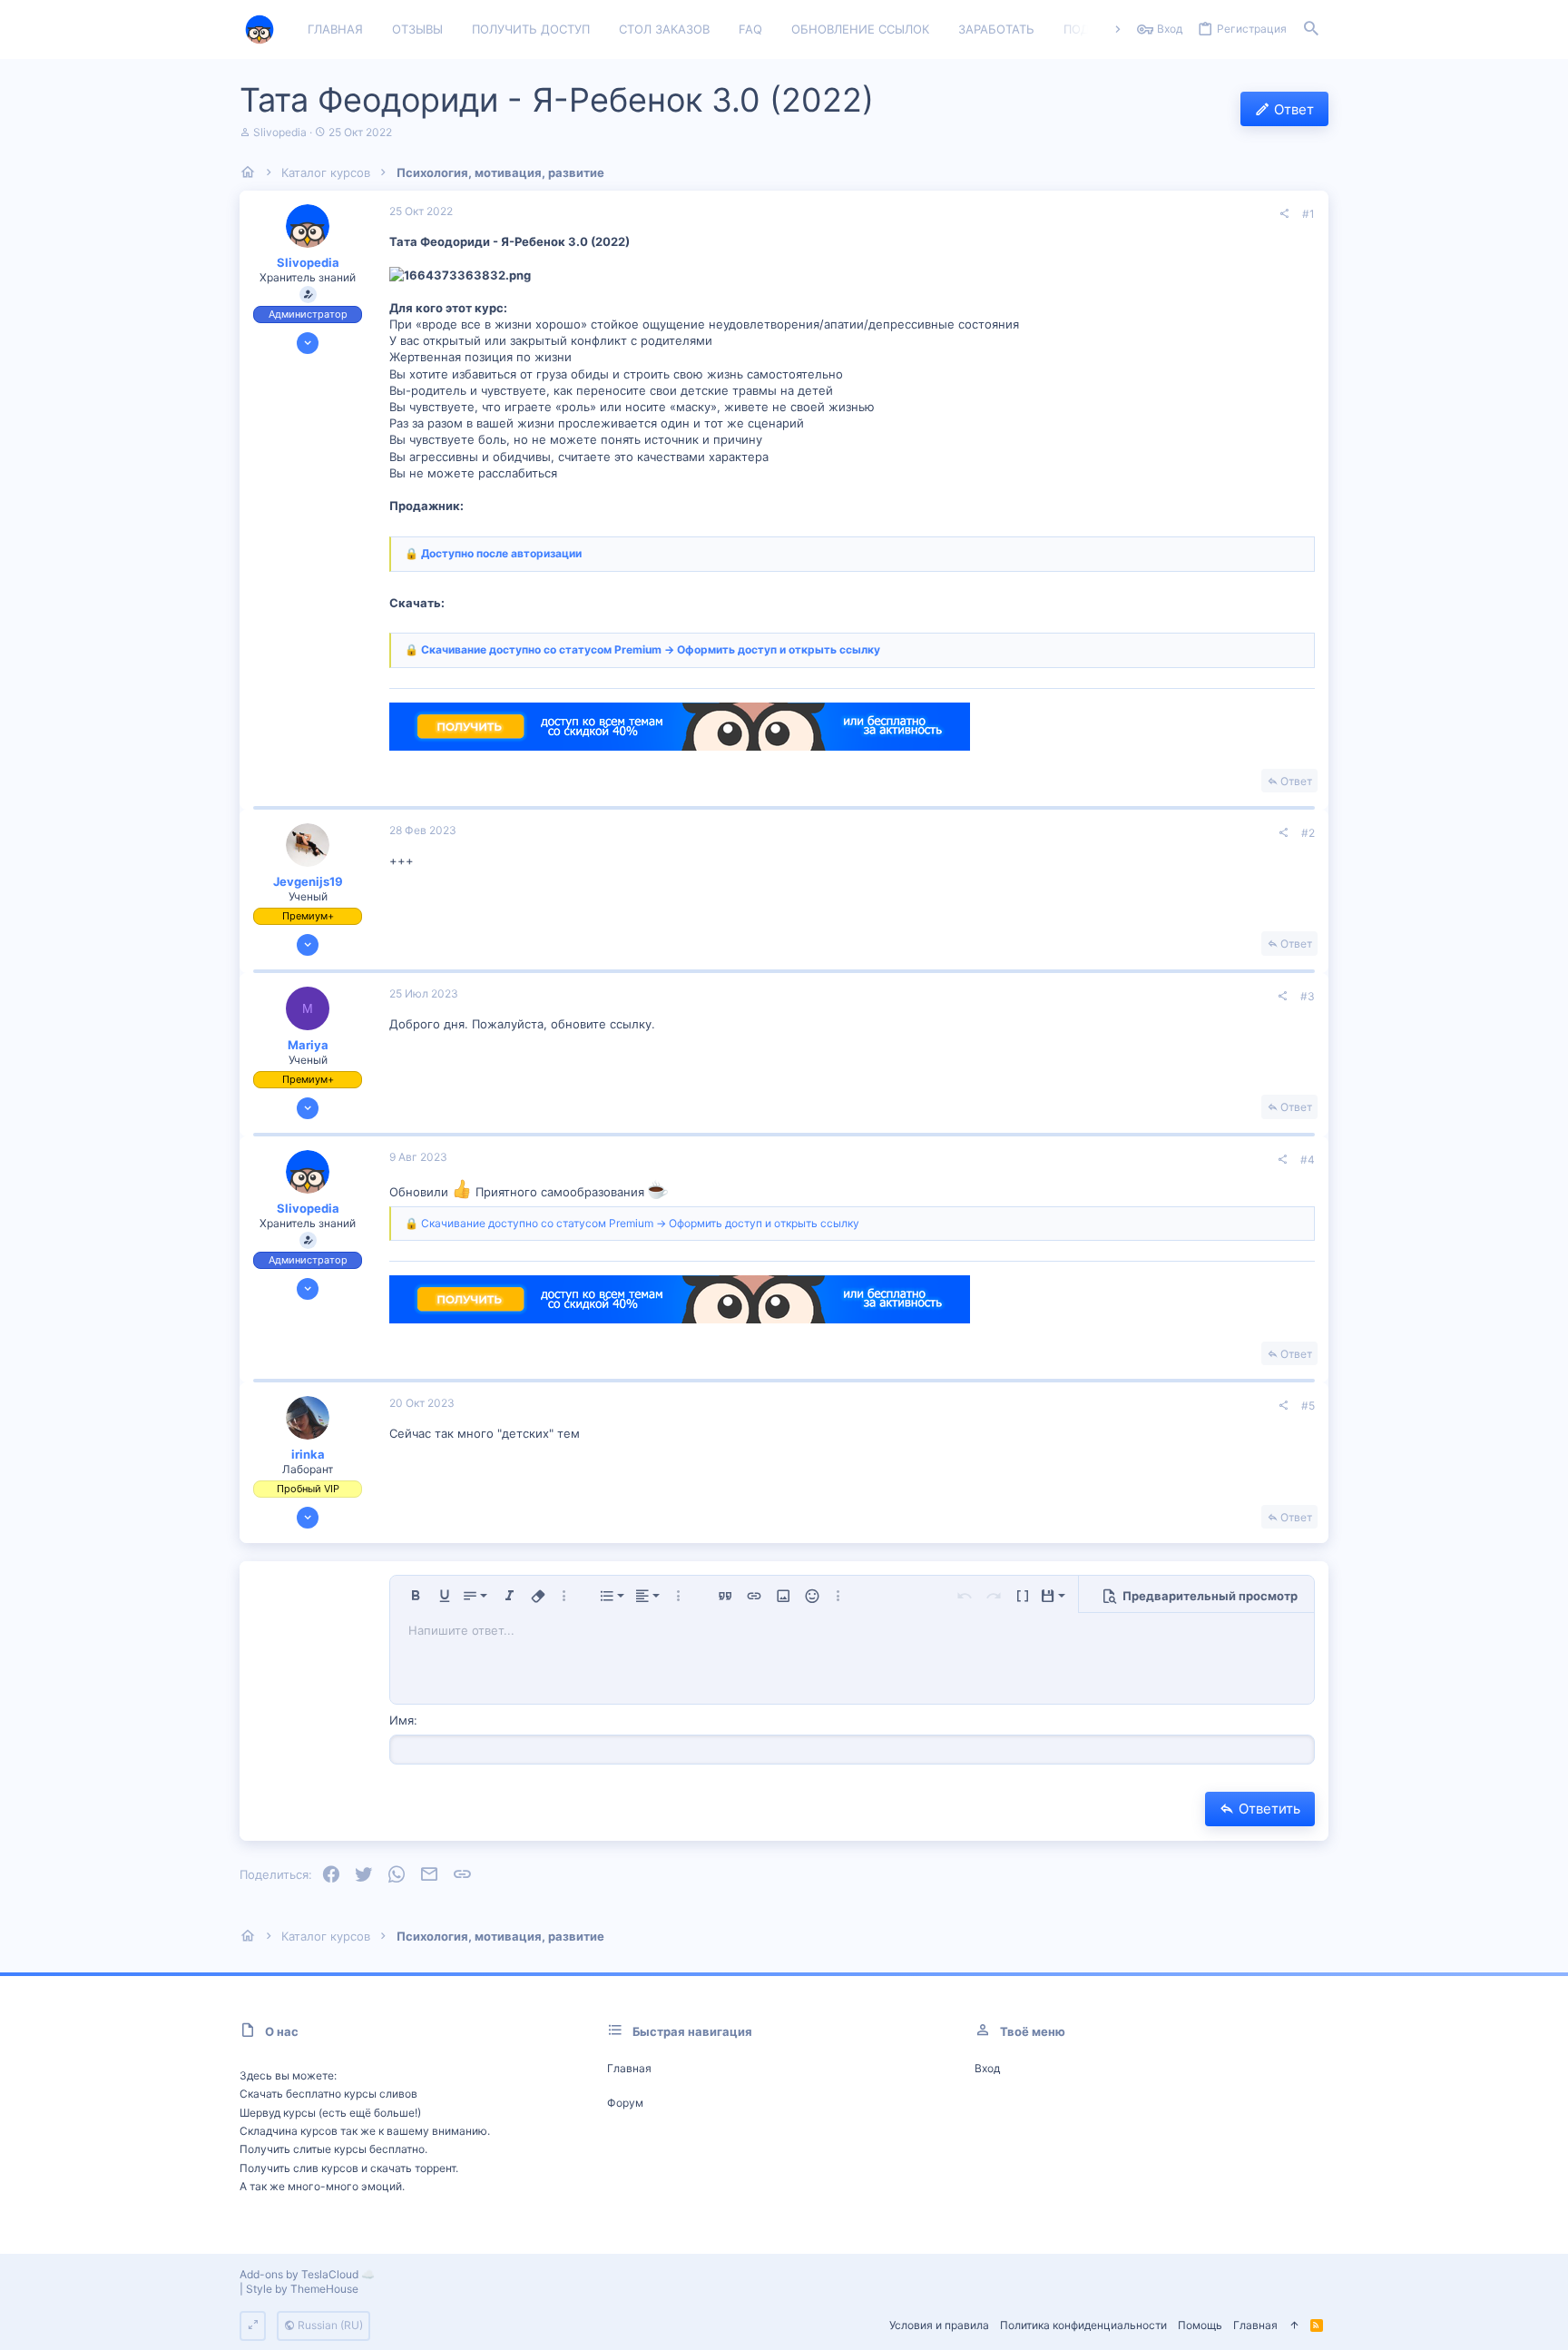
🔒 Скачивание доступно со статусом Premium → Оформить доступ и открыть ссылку (642, 649)
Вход (987, 2068)
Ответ (1296, 781)
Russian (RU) (329, 2325)
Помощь (1200, 2325)
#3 (1308, 996)
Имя (402, 1720)
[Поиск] (1311, 30)
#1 (1308, 214)
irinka (308, 1454)
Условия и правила (939, 2325)
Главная (629, 2068)
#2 (1308, 833)
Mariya (308, 1045)
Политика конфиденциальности (1083, 2325)
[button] (416, 1596)
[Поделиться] (1284, 214)
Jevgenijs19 (308, 881)
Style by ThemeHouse (302, 2289)
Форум (625, 2103)
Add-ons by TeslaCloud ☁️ (307, 2274)
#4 (1308, 1160)
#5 (1308, 1406)
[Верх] (1294, 2326)
